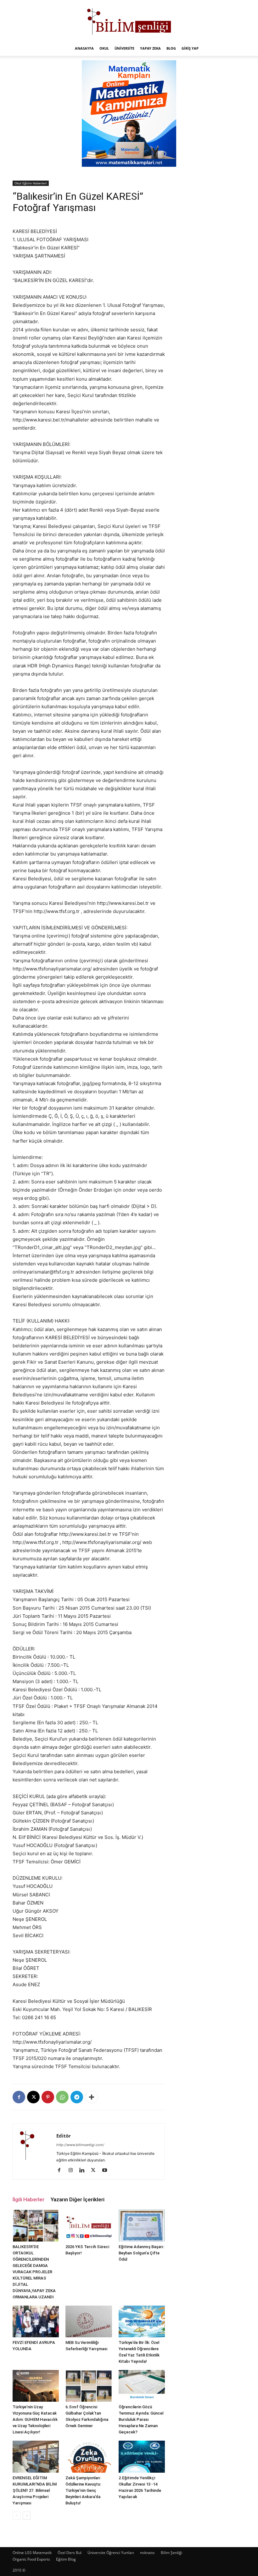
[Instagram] (73, 2171)
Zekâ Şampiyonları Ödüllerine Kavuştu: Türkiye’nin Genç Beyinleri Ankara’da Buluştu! (83, 2490)
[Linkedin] (84, 2171)
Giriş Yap (190, 48)
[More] (92, 2097)
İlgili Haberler (28, 2199)
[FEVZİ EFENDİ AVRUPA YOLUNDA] (36, 2321)
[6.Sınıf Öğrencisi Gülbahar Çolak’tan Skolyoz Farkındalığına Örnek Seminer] (89, 2386)
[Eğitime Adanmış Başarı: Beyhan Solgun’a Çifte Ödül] (142, 2225)
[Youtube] (107, 2171)
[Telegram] (77, 2097)
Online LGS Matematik (32, 2553)
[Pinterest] (48, 2097)
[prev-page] (17, 2516)
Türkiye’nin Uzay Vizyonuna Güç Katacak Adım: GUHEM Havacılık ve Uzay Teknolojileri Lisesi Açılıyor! (35, 2419)
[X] (33, 2097)
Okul (104, 48)
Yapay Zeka (150, 48)
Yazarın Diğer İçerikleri (78, 2199)
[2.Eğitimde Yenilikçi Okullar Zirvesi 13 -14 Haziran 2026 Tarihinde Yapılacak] (142, 2456)
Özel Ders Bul (70, 2553)
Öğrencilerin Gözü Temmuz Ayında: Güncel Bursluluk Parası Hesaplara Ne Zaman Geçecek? (141, 2419)
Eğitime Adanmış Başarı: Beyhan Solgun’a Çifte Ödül (141, 2253)
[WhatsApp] (62, 2097)
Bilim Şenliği (171, 2553)
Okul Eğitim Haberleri (31, 183)
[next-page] (27, 2516)
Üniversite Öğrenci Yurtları (111, 2553)
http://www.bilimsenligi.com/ (80, 2145)
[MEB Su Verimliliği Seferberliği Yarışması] (89, 2321)
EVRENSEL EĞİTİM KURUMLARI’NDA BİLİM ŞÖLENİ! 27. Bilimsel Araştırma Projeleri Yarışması (35, 2490)
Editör (64, 2136)
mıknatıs (147, 2553)
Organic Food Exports (31, 2559)
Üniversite (124, 48)
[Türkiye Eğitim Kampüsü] (129, 21)
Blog (171, 48)
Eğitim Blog (66, 2559)
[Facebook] (19, 2097)
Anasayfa (84, 48)
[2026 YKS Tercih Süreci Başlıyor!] (89, 2225)
